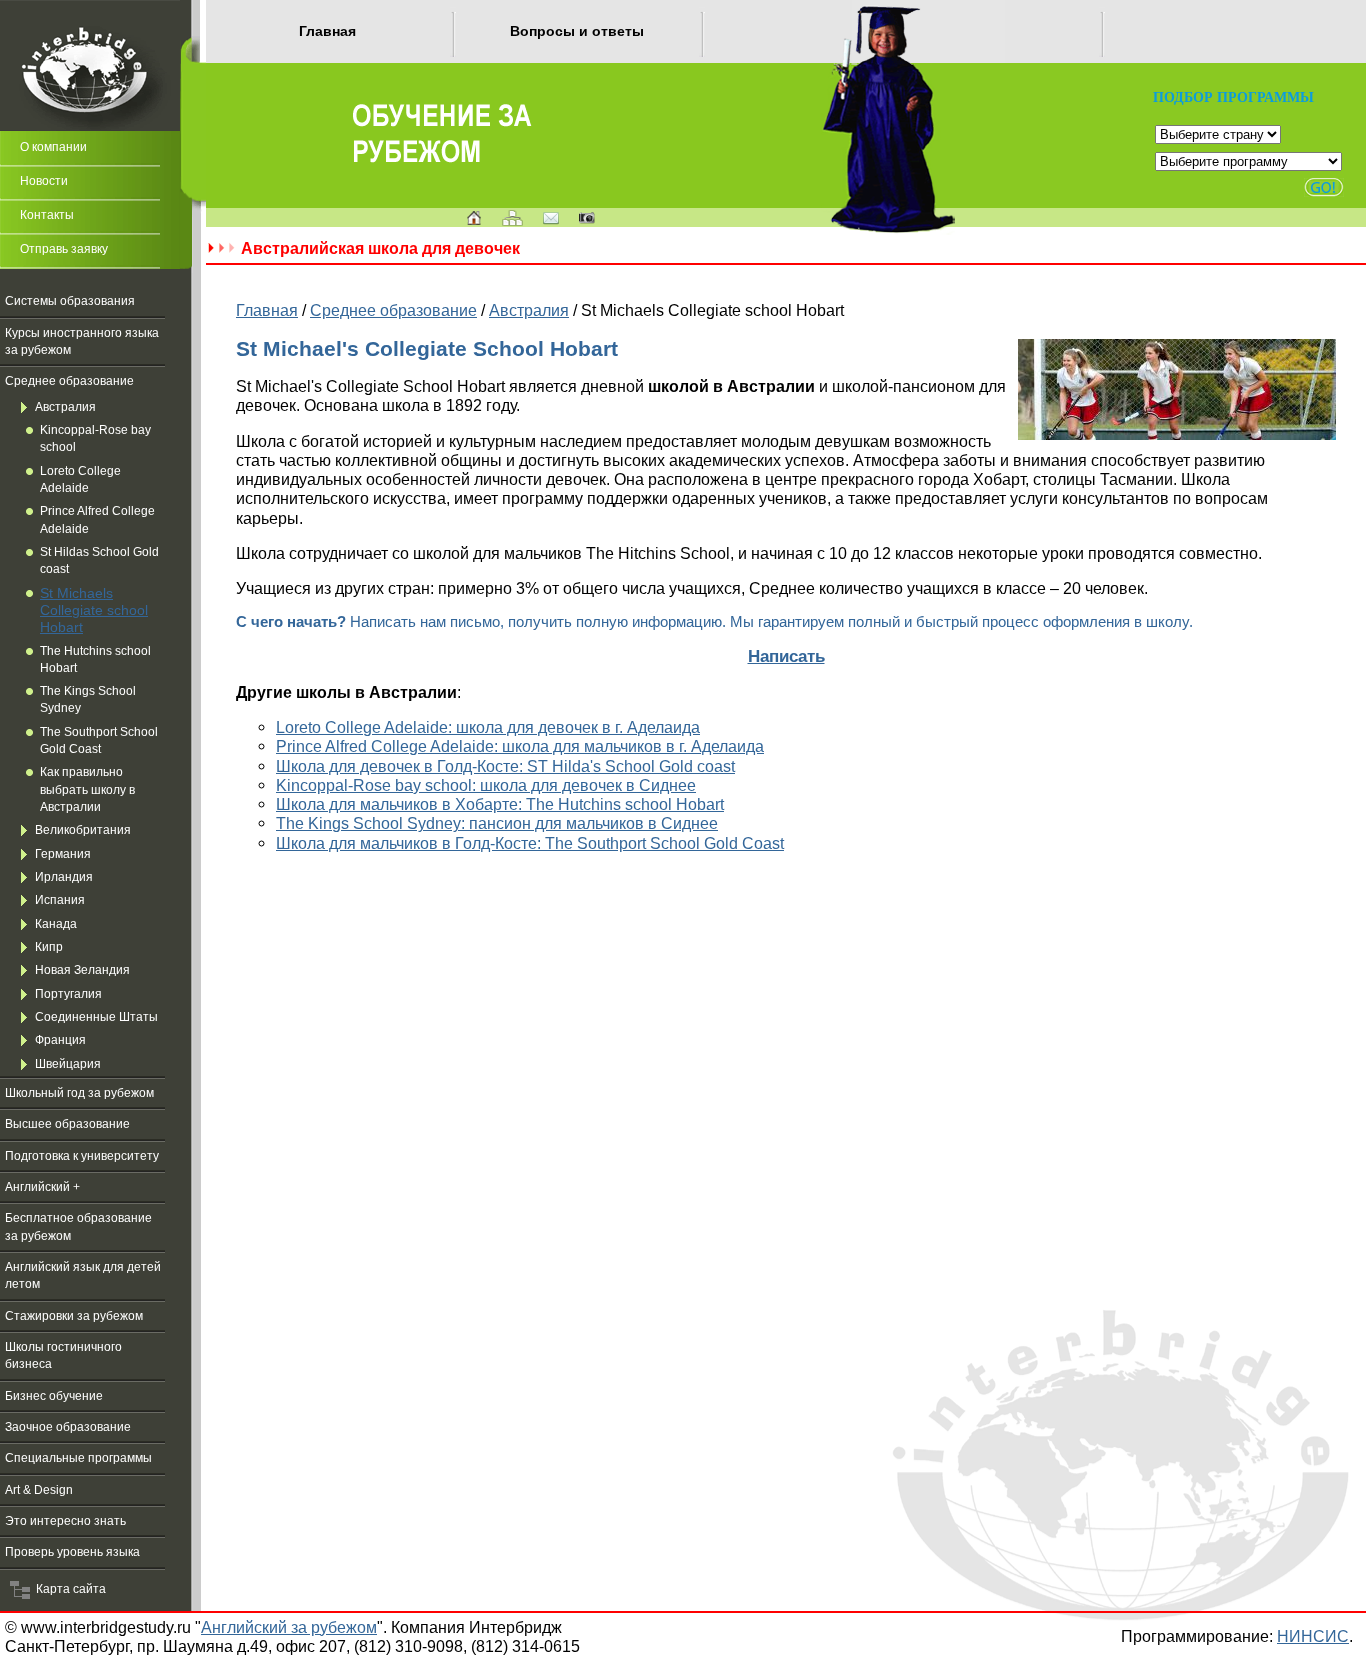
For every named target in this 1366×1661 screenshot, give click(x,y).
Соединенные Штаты (96, 1017)
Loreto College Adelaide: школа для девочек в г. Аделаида (488, 727)
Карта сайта (68, 1589)
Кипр (49, 947)
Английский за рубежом (289, 1627)
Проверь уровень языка (72, 1552)
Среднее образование (69, 381)
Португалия (68, 994)
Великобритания (83, 830)
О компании (53, 147)
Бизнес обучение (54, 1396)
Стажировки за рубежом (74, 1316)
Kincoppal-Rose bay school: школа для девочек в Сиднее (486, 785)
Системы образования (70, 301)
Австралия (65, 407)
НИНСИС (1313, 1636)
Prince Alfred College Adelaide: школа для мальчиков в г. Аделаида (520, 746)
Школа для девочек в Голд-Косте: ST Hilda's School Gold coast (505, 766)
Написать (786, 656)
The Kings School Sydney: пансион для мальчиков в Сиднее (497, 823)
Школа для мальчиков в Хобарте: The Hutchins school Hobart (500, 804)
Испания (60, 900)
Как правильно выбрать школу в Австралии (87, 789)
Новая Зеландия (82, 970)
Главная (327, 31)
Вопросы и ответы (577, 31)
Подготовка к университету (82, 1156)
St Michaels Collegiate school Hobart (94, 610)
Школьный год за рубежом (79, 1093)
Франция (60, 1040)
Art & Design (39, 1490)
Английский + (42, 1187)
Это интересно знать (65, 1521)
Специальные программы (78, 1458)
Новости (44, 181)
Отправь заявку (64, 249)
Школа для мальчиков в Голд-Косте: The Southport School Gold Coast (530, 843)
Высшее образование (67, 1124)
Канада (56, 924)
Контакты (47, 215)
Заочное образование (68, 1427)
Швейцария (68, 1064)
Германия (63, 854)
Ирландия (64, 877)
